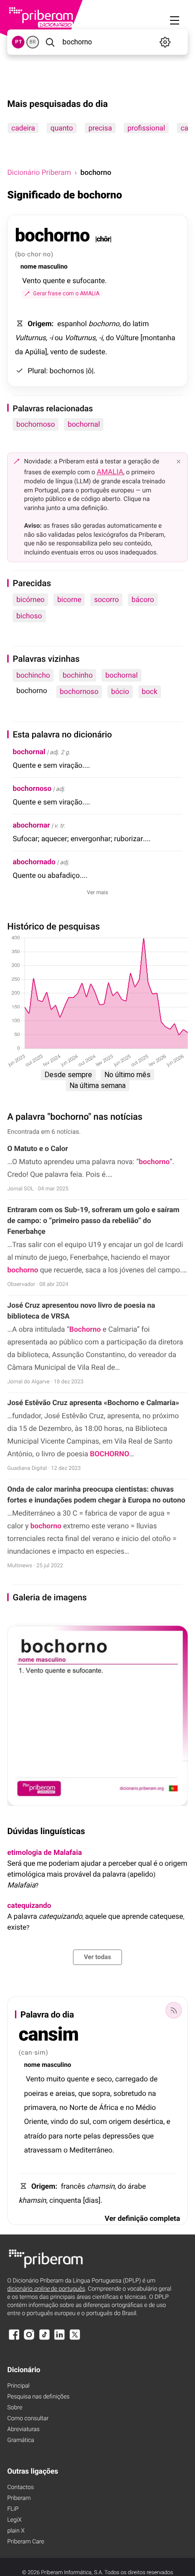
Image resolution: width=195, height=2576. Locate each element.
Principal (18, 2386)
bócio (120, 691)
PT (18, 42)
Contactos (21, 2487)
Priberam (19, 2498)
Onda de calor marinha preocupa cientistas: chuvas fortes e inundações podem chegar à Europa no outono (96, 1495)
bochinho (78, 675)
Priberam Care (26, 2542)
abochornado (34, 862)
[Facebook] (14, 2339)
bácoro (143, 599)
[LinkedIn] (59, 2339)
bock (150, 691)
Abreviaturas (23, 2429)
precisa (100, 128)
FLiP (13, 2509)
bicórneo (30, 599)
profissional (146, 128)
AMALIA (110, 472)
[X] (75, 2339)
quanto (62, 128)
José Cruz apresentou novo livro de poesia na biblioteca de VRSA (81, 1311)
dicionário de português (46, 2289)
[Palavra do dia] (174, 2010)
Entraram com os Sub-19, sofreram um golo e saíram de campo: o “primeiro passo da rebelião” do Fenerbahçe (93, 1221)
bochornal (84, 424)
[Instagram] (29, 2339)
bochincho (33, 675)
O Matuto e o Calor (38, 1148)
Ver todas (97, 1957)
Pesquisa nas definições (38, 2397)
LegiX (15, 2520)
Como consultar (28, 2419)
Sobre (15, 2408)
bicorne (69, 599)
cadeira (23, 128)
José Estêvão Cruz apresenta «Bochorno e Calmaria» (93, 1403)
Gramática (21, 2440)
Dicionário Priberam (39, 172)
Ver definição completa (142, 2218)
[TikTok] (44, 2339)
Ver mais (98, 892)
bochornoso (36, 424)
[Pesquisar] (50, 42)
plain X (16, 2531)
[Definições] (165, 42)
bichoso (29, 616)
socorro (106, 599)
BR (33, 42)
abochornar (31, 825)
